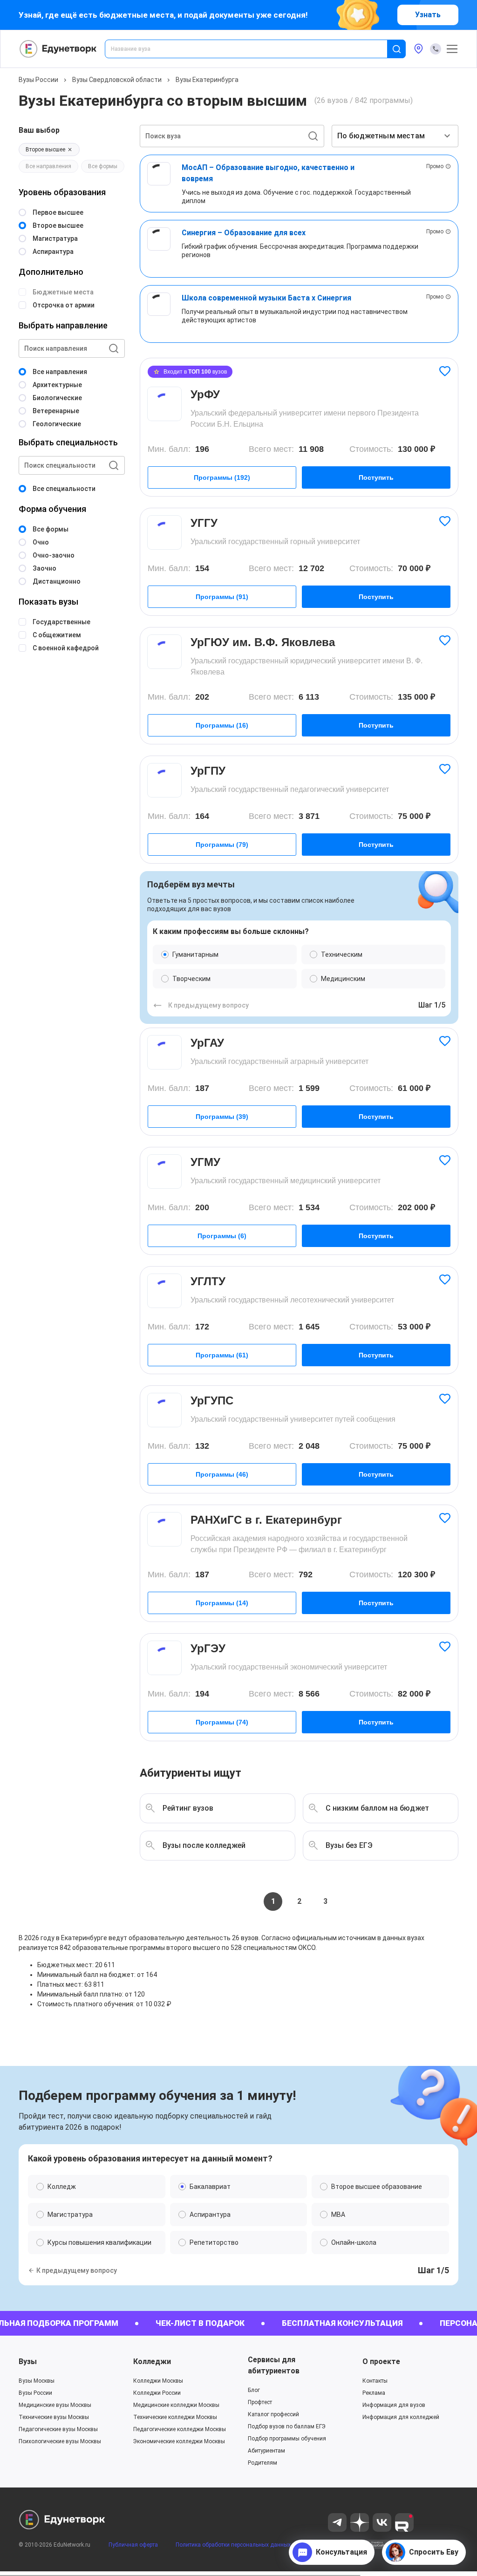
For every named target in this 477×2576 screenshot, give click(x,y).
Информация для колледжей (401, 2417)
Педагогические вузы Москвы (58, 2429)
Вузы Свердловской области (117, 80)
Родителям (262, 2463)
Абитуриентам (266, 2451)
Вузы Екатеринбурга (207, 80)
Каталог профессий (273, 2414)
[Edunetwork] (58, 49)
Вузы (28, 2361)
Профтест (260, 2402)
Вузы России (38, 80)
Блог (254, 2390)
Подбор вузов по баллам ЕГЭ (287, 2426)
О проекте (381, 2361)
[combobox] (252, 49)
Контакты (375, 2381)
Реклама (374, 2393)
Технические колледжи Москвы (175, 2417)
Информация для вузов (394, 2405)
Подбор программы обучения (287, 2439)
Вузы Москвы (37, 2381)
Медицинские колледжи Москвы (176, 2405)
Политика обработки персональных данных (233, 2545)
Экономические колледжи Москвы (179, 2441)
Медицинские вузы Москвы (55, 2405)
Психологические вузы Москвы (60, 2441)
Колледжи (152, 2361)
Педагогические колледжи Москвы (180, 2429)
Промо (435, 166)
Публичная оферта (133, 2545)
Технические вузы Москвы (54, 2417)
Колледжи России (157, 2393)
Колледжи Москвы (158, 2381)
